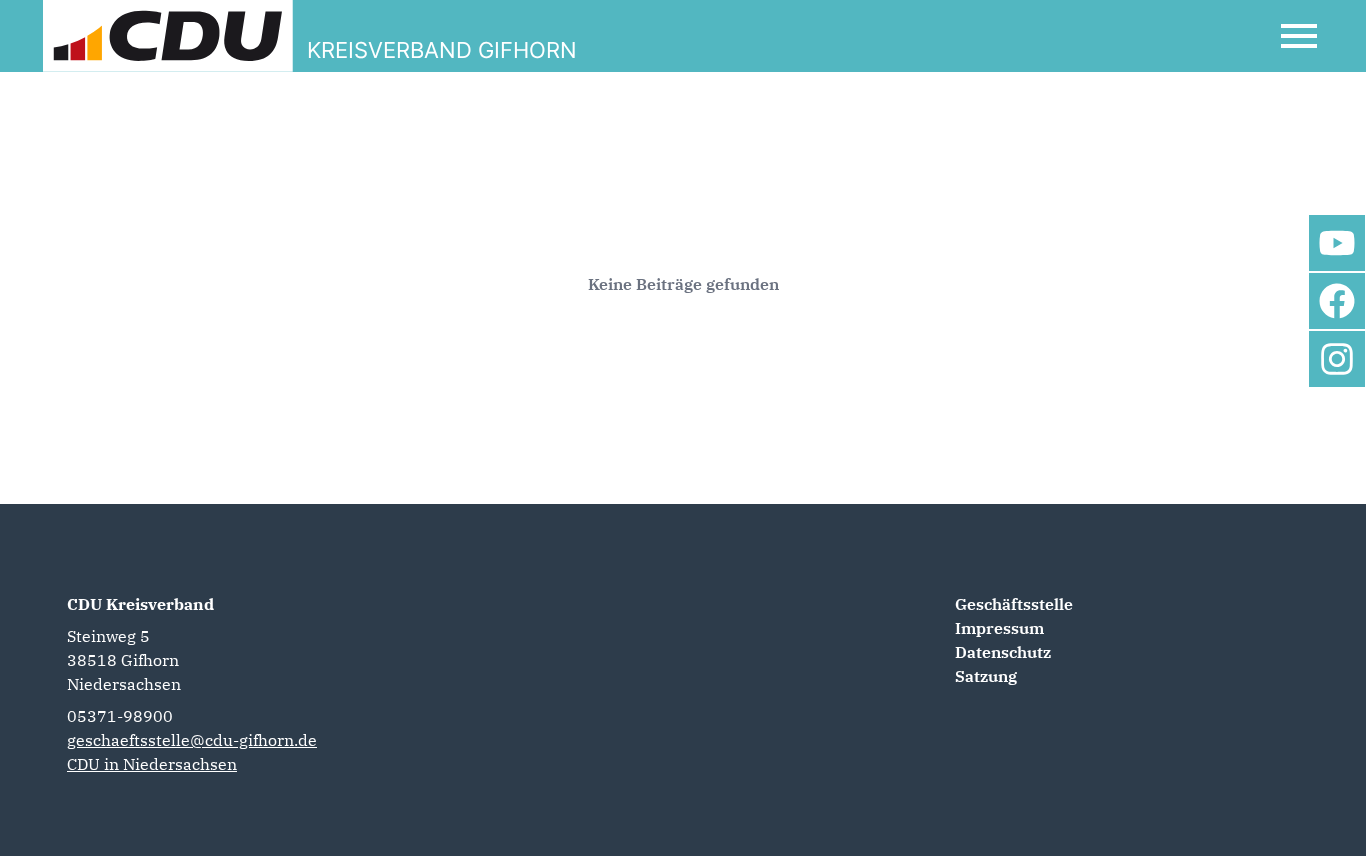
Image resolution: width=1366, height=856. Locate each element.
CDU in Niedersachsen (152, 764)
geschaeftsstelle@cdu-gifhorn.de (192, 740)
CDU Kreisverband (140, 604)
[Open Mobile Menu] (1299, 36)
